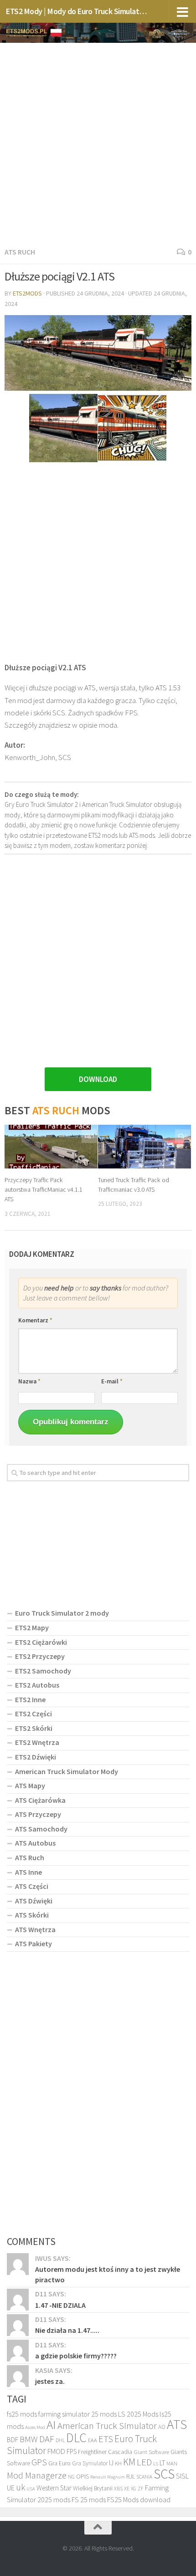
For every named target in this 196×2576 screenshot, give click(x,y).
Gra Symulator (90, 2463)
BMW (29, 2439)
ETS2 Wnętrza (37, 1742)
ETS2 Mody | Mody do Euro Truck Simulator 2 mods (77, 11)
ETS (106, 2439)
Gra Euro (59, 2463)
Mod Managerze (37, 2475)
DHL (60, 2440)
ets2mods (27, 293)
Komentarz (35, 1320)
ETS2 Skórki (34, 1728)
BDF (13, 2440)
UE (11, 2488)
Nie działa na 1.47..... (67, 2330)
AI (51, 2424)
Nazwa (29, 1381)
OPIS (83, 2476)
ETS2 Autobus (37, 1685)
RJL (131, 2476)
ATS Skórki (32, 1915)
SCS (164, 2474)
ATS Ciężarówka (40, 1800)
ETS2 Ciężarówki (41, 1642)
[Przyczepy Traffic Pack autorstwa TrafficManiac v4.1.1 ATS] (51, 1147)
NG (71, 2477)
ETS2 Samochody (43, 1671)
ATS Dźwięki (34, 1901)
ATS (177, 2424)
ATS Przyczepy (38, 1814)
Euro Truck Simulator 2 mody (62, 1613)
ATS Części (32, 1886)
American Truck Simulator (107, 2426)
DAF (47, 2439)
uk (21, 2487)
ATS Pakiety (34, 1943)
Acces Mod (35, 2427)
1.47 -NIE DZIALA (60, 2305)
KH (118, 2463)
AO (162, 2427)
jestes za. (50, 2381)
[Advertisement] (98, 143)
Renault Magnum (108, 2477)
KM (129, 2462)
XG (134, 2489)
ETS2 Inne (30, 1699)
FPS (72, 2451)
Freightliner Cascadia (105, 2452)
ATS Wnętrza (35, 1929)
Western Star (54, 2488)
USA (31, 2489)
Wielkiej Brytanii (93, 2488)
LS (156, 2464)
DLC (76, 2438)
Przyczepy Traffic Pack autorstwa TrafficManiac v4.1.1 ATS (44, 1189)
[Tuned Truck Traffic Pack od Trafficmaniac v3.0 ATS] (144, 1147)
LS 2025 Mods (138, 2414)
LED (144, 2462)
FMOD (56, 2451)
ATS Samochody (41, 1829)
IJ (111, 2463)
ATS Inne (28, 1872)
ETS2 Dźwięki (36, 1757)
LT (162, 2463)
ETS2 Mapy (32, 1627)
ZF (141, 2489)
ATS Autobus (35, 1843)
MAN (172, 2463)
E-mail (112, 1381)
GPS (39, 2462)
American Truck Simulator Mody (67, 1771)
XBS (118, 2488)
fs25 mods (22, 2414)
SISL (182, 2476)
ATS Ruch (20, 252)
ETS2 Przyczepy (40, 1656)
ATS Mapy (30, 1785)
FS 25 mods (89, 2499)
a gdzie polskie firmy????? (76, 2356)
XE (127, 2488)
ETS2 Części (34, 1714)
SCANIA (144, 2477)
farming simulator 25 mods (77, 2414)
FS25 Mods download (139, 2499)
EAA (93, 2440)
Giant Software (151, 2452)
